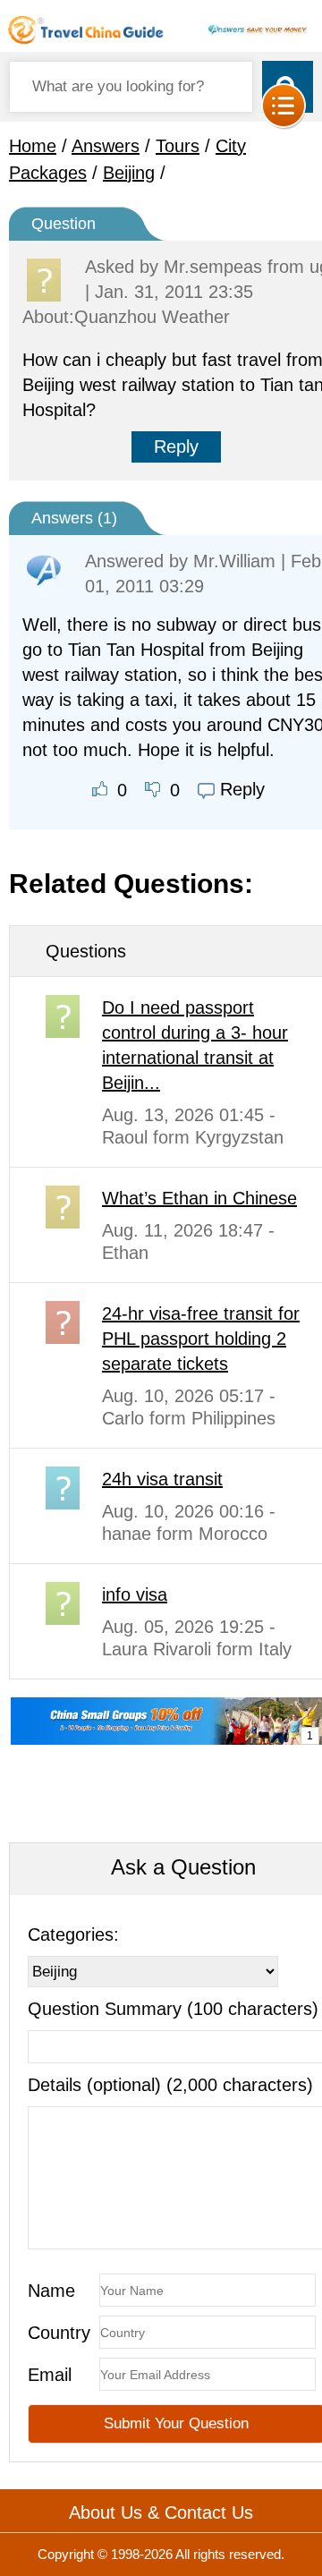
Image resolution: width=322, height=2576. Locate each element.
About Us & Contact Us (161, 2512)
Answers (106, 146)
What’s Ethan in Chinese (199, 1198)
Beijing (129, 173)
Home (33, 146)
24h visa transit (162, 1479)
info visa (135, 1594)
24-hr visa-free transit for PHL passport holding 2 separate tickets (201, 1339)
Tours (178, 146)
